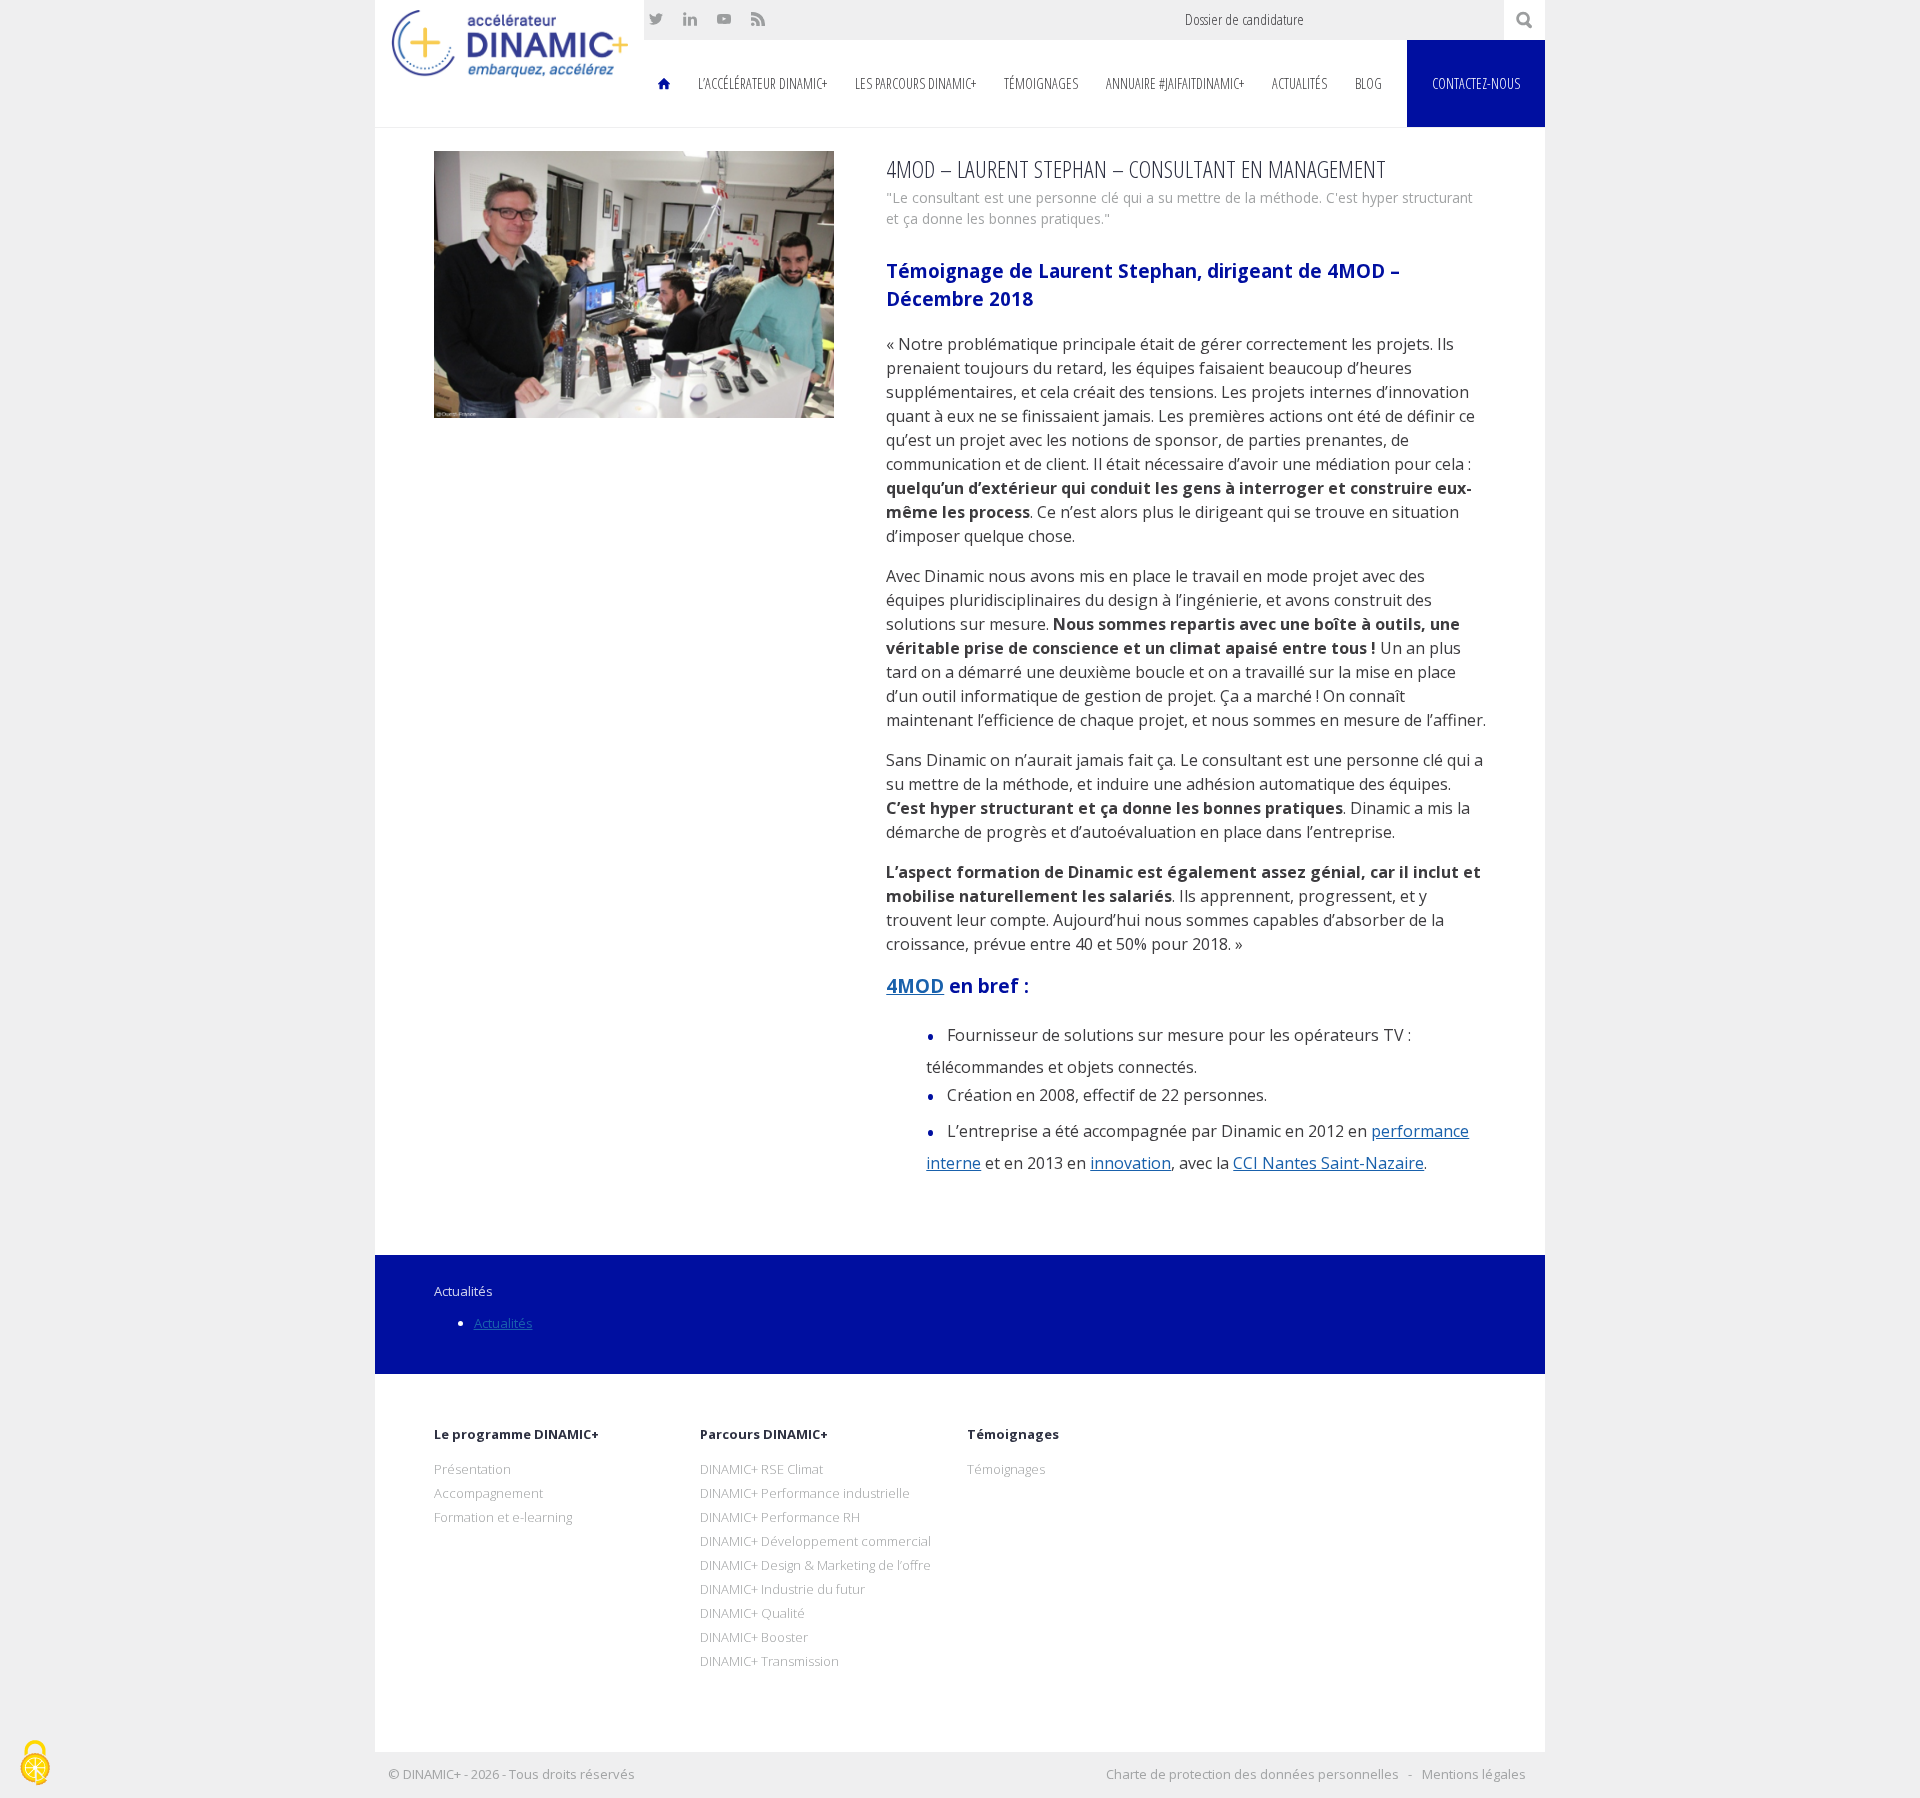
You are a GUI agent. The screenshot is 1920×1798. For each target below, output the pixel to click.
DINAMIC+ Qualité (752, 1613)
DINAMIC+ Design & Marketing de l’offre (815, 1565)
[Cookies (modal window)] (35, 1764)
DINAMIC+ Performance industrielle (805, 1493)
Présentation (472, 1469)
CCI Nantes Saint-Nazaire (1328, 1163)
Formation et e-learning (503, 1517)
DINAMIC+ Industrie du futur (782, 1589)
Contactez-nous (1476, 83)
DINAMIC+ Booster (754, 1637)
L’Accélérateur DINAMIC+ (762, 83)
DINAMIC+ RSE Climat (761, 1469)
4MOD (915, 985)
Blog (1368, 83)
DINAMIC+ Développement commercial (815, 1541)
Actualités (1299, 83)
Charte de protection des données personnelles (1252, 1774)
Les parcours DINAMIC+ (915, 83)
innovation (1130, 1163)
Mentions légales (1474, 1774)
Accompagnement (488, 1493)
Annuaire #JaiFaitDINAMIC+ (1175, 83)
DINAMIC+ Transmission (769, 1661)
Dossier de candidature (1244, 19)
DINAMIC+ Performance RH (780, 1517)
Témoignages (1041, 83)
